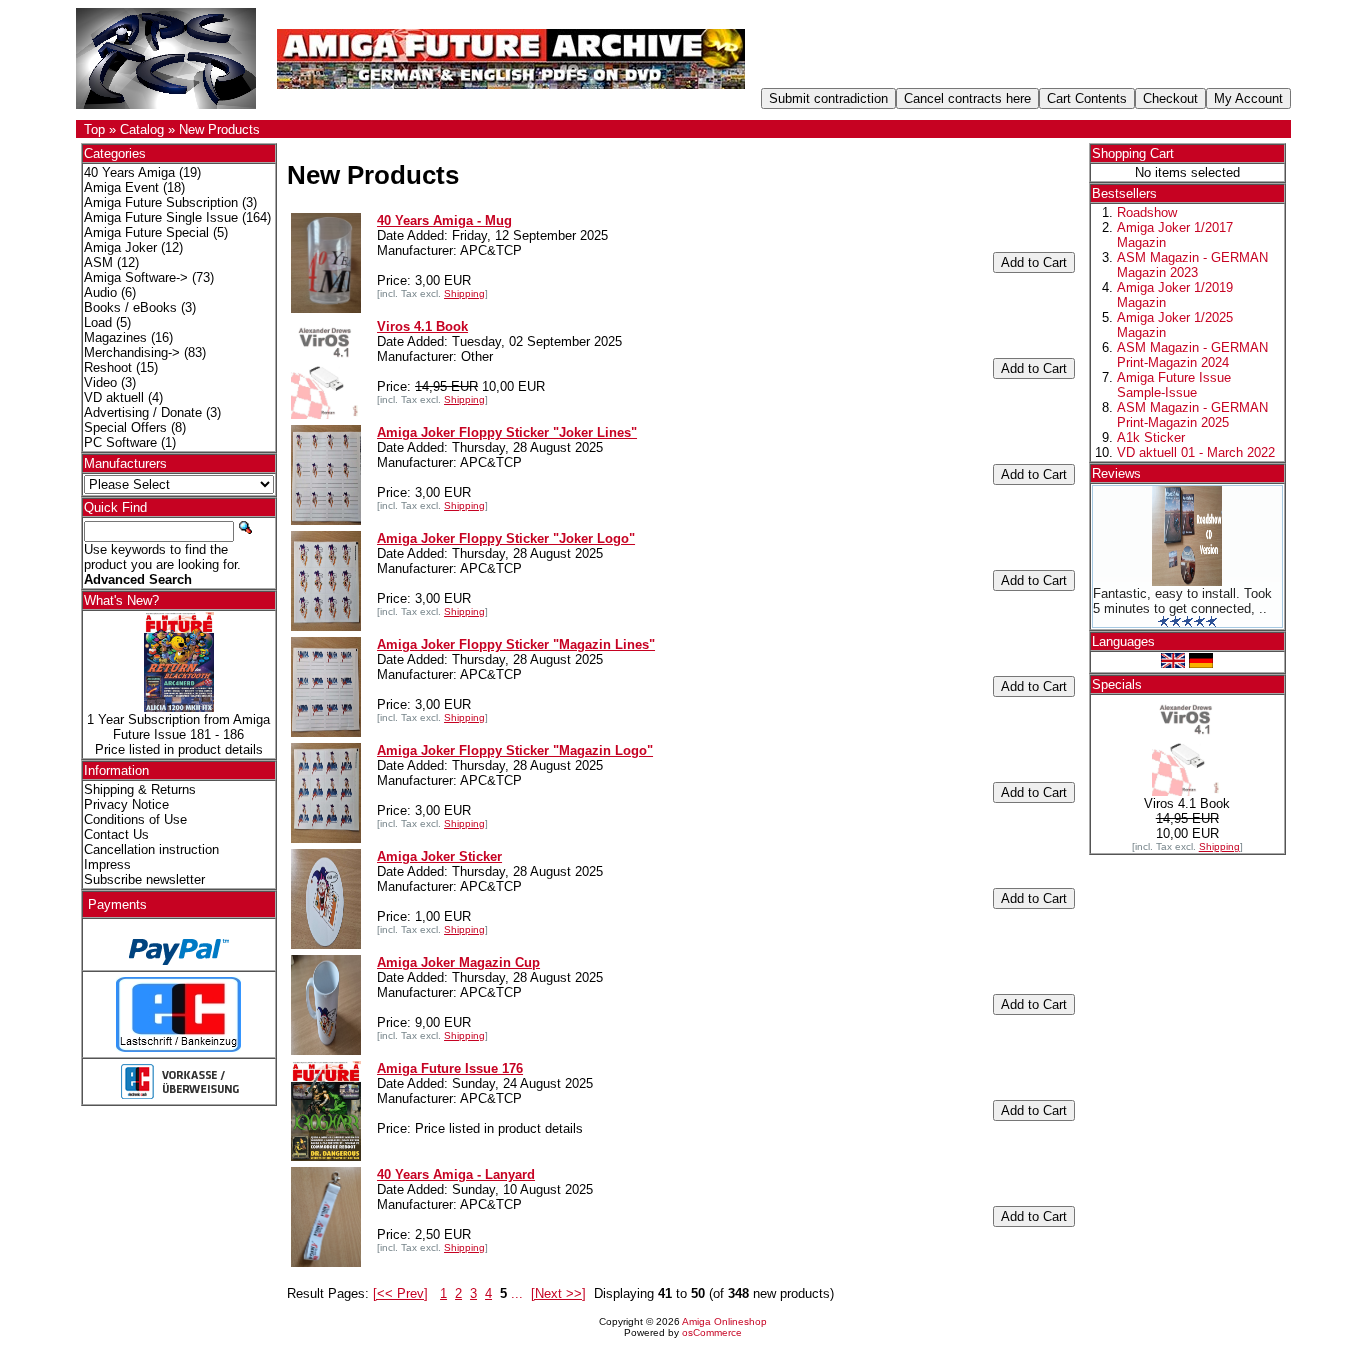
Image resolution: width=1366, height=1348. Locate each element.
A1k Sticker (1151, 437)
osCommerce (712, 1332)
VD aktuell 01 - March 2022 (1196, 452)
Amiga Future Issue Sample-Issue (1174, 385)
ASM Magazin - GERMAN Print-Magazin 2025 (1192, 415)
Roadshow (1147, 212)
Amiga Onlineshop (724, 1321)
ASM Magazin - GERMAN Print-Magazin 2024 (1192, 355)
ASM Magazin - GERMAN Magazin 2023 (1192, 265)
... (517, 1293)
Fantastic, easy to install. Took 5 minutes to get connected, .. (1182, 601)
